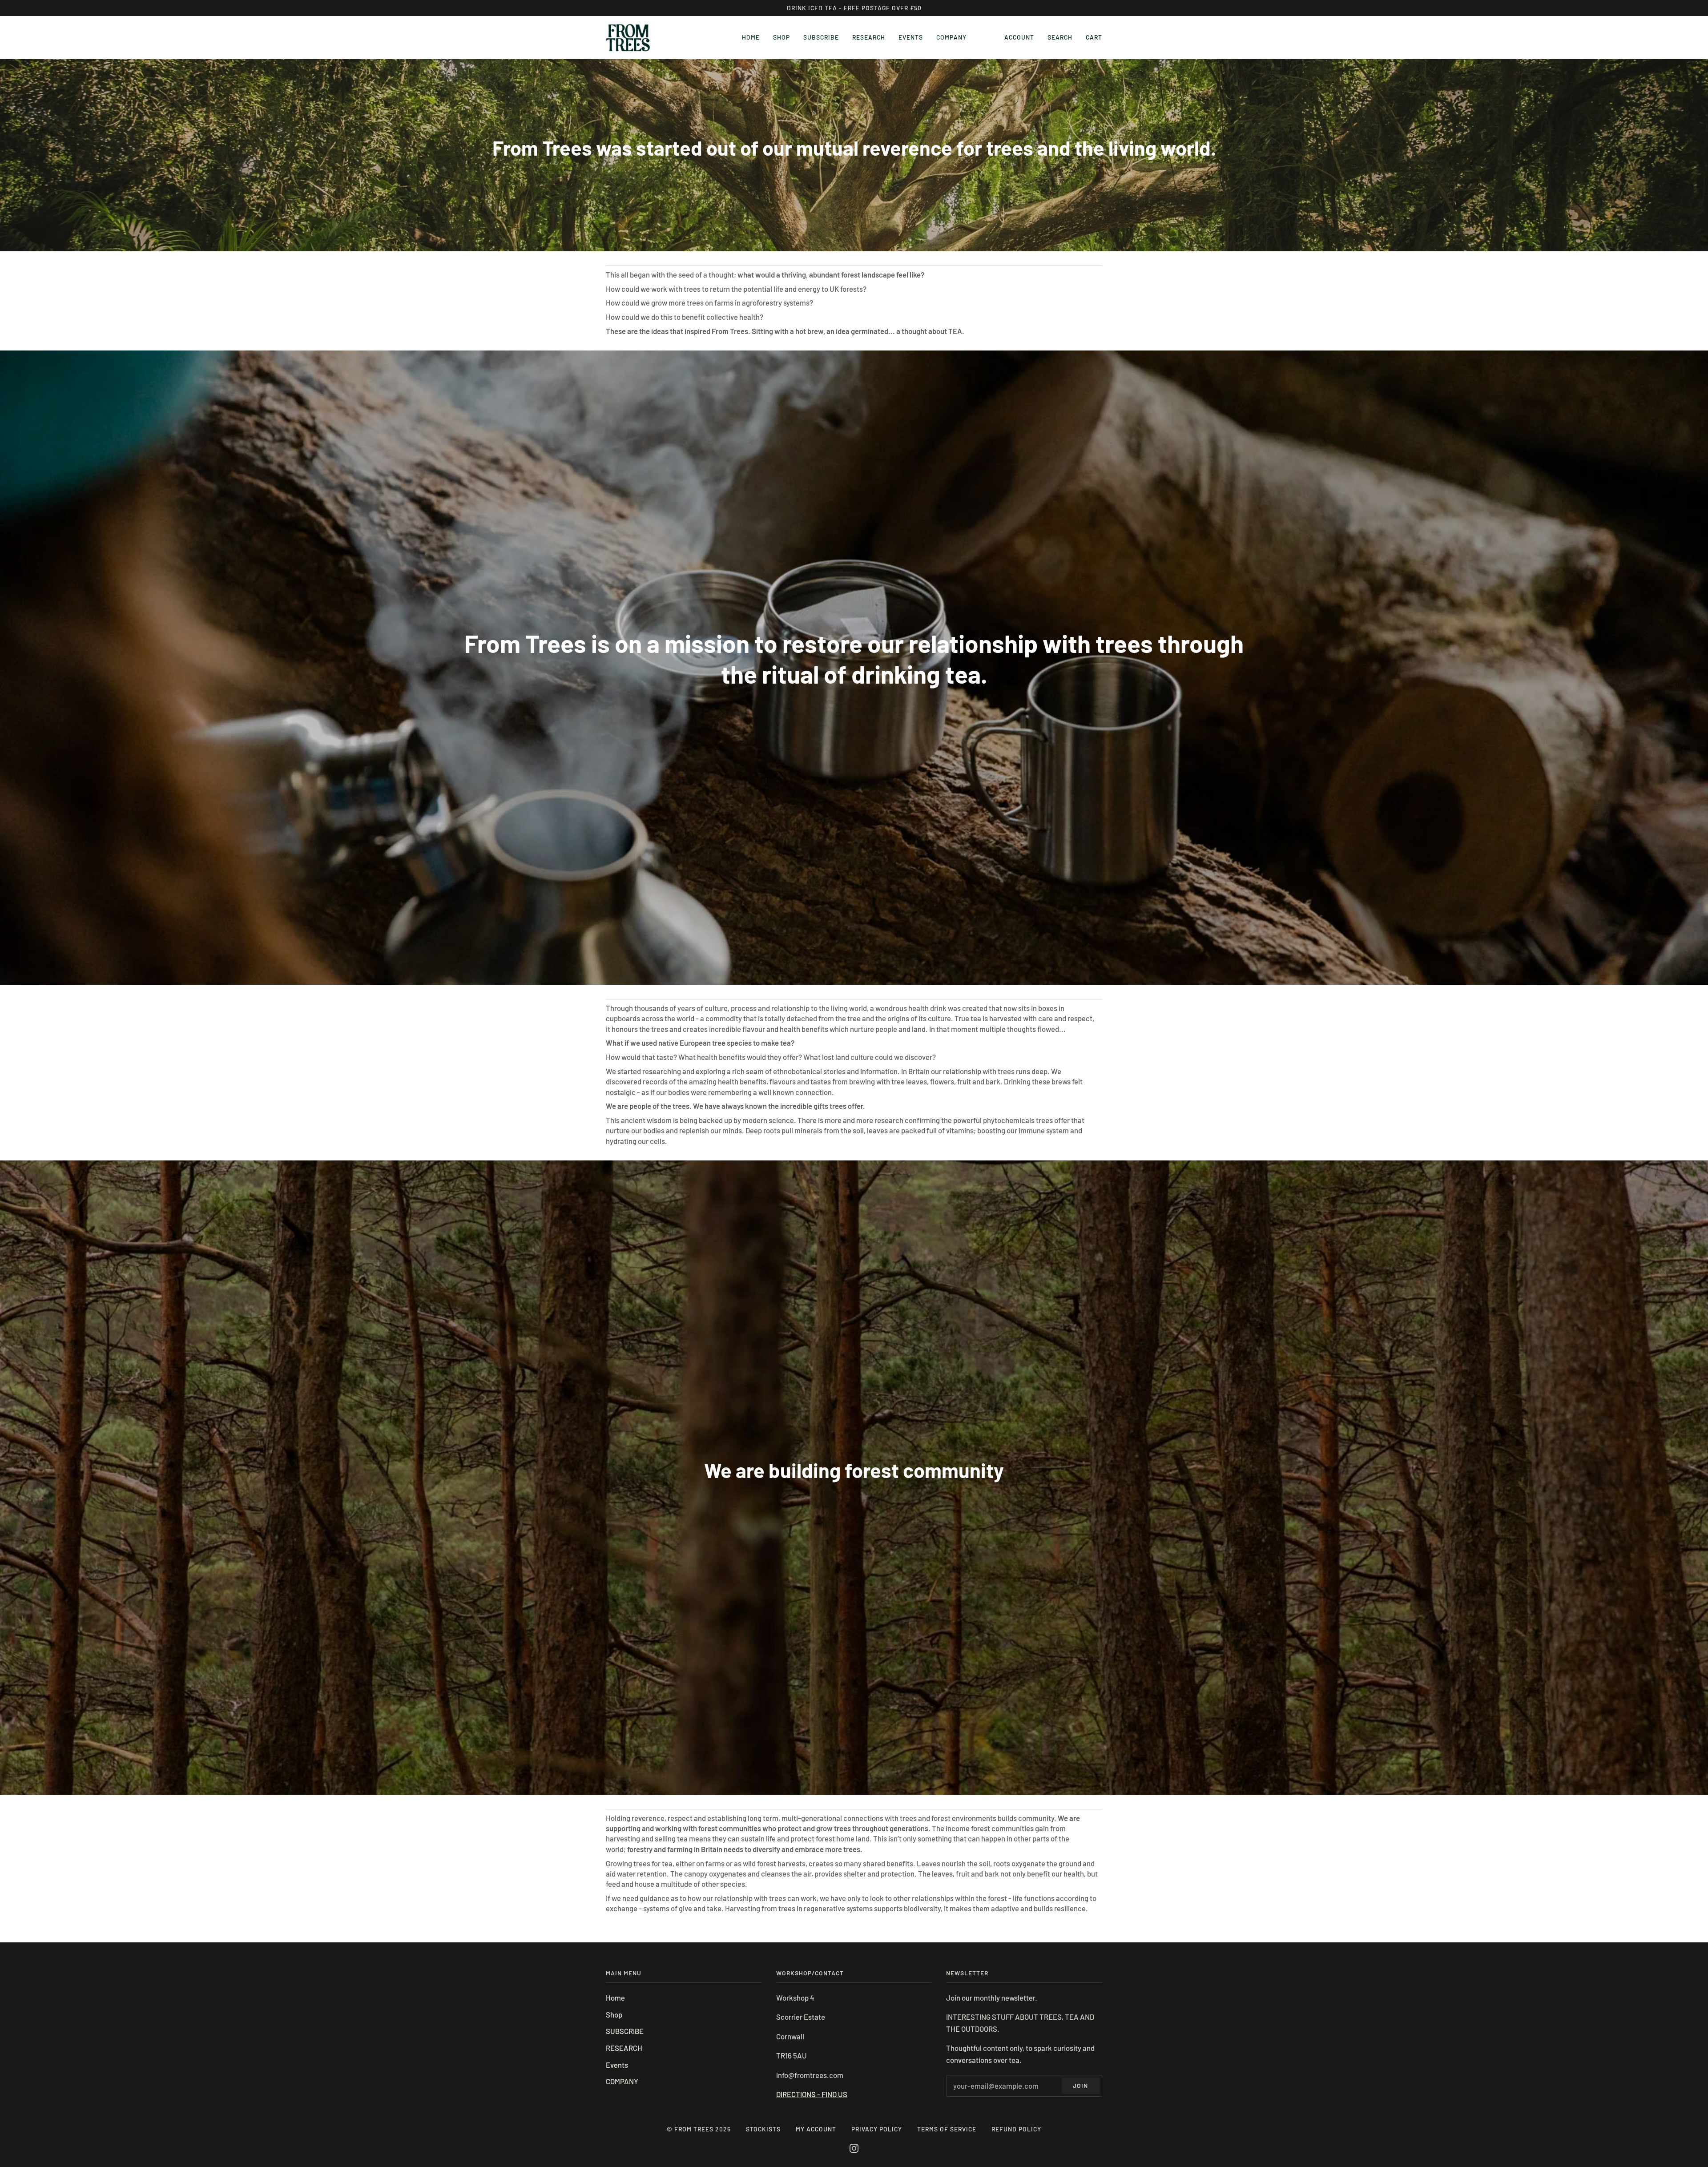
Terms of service (947, 2129)
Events (617, 2065)
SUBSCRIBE (625, 2031)
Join (1080, 2085)
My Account (816, 2129)
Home (615, 1998)
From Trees (694, 2129)
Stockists (763, 2129)
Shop (614, 2014)
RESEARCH (624, 2048)
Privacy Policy (877, 2129)
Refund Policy (1016, 2129)
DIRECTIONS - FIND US (812, 2094)
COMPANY (622, 2081)
